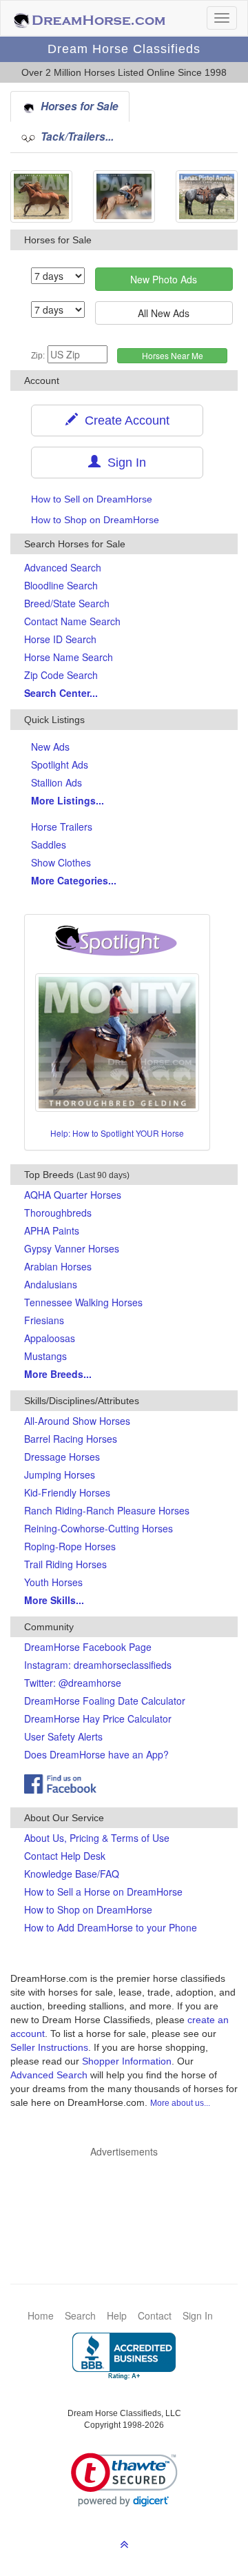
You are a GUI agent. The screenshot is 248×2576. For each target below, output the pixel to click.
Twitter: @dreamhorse (73, 1683)
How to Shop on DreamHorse (95, 520)
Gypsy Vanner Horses (72, 1248)
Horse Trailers (62, 826)
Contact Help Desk (65, 1856)
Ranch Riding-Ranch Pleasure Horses (107, 1510)
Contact (155, 2315)
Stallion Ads (56, 782)
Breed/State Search (67, 603)
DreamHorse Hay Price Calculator (98, 1718)
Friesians (44, 1320)
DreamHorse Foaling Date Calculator (105, 1701)
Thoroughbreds (58, 1213)
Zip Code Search (61, 675)
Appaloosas (50, 1338)
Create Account (124, 420)
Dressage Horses (62, 1457)
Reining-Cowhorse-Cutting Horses (99, 1528)
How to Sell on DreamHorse (92, 499)
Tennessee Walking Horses (83, 1302)
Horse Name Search (69, 657)
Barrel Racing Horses (71, 1439)
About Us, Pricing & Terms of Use (97, 1838)
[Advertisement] (131, 2200)
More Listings (68, 800)
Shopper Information (127, 2061)
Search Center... (61, 693)
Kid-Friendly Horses (67, 1492)
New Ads (50, 747)
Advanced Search (63, 567)
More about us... (180, 2103)
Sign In (123, 463)
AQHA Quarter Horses (73, 1195)
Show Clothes (61, 862)
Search (80, 2315)
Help (117, 2315)
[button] (124, 2480)
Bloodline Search (61, 585)
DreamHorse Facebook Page (88, 1647)
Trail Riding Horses (65, 1564)
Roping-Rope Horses (70, 1546)
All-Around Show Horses (77, 1421)
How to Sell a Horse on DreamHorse (103, 1892)
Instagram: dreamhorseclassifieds (98, 1665)
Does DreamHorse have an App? (96, 1754)
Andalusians (51, 1284)
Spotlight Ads (60, 764)
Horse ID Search (60, 639)
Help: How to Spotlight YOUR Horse (117, 1133)
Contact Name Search (72, 621)
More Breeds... (58, 1374)
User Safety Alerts (63, 1736)
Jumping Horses (60, 1474)
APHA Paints (52, 1230)
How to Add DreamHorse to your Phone (111, 1927)
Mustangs (45, 1356)
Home (41, 2315)
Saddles (49, 844)
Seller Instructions (49, 2047)
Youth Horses (53, 1582)
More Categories (74, 880)
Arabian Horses (58, 1266)
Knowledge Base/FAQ (72, 1874)
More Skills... (54, 1600)
